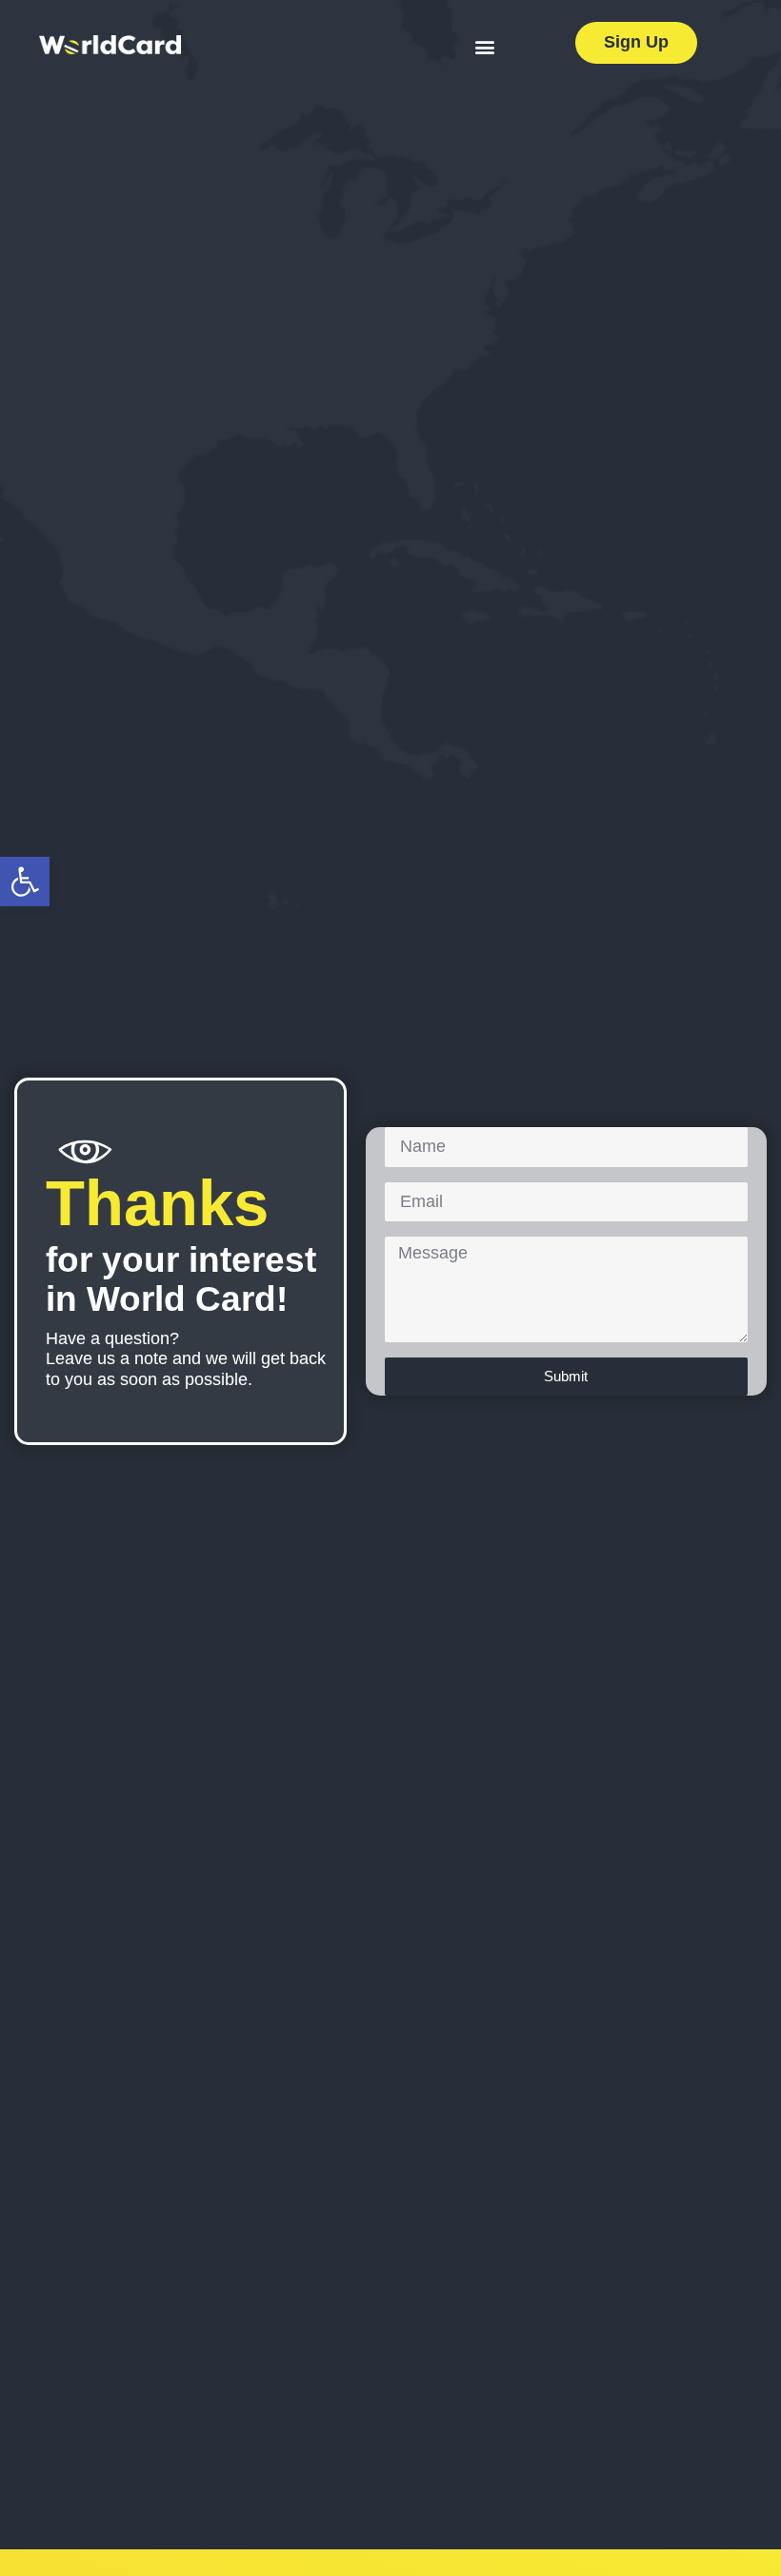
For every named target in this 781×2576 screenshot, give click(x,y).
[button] (25, 882)
